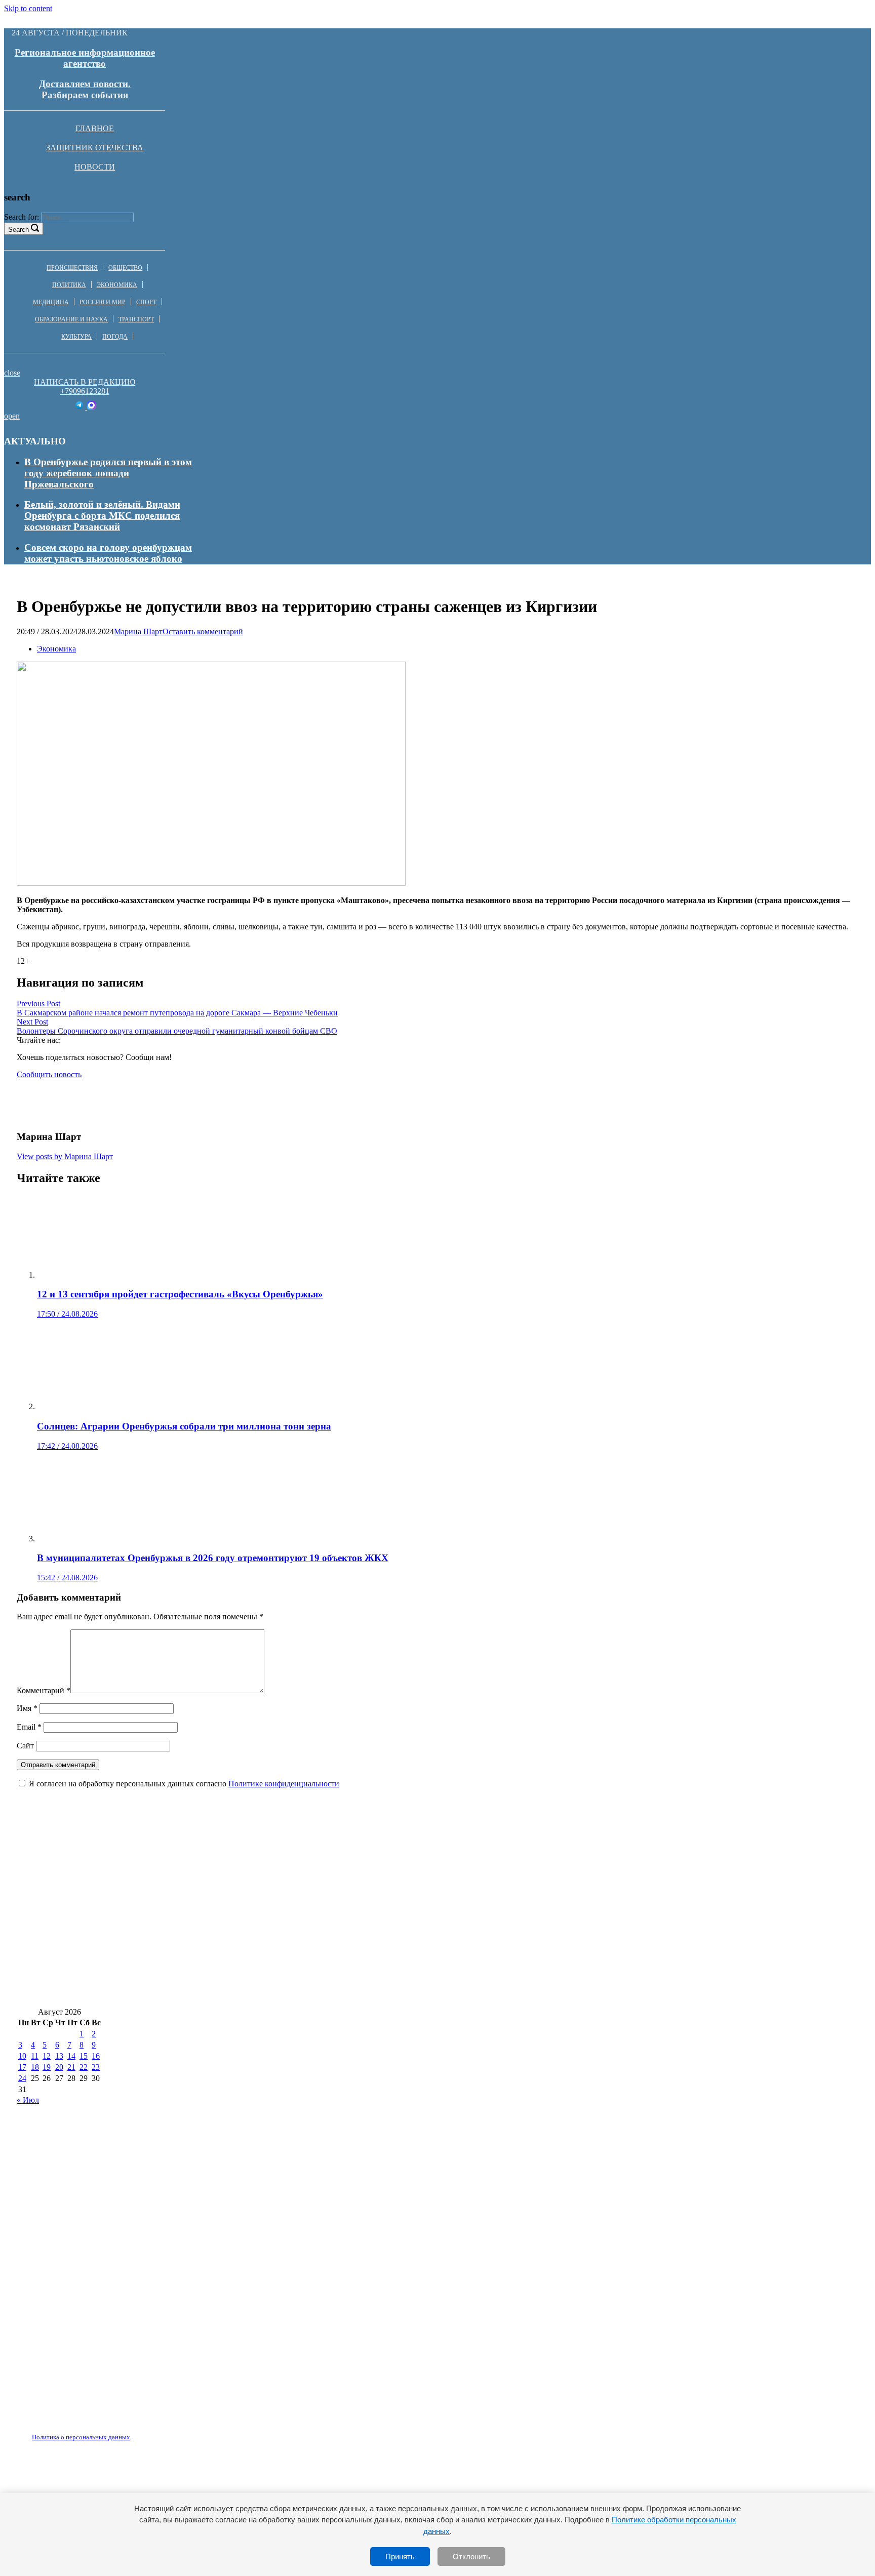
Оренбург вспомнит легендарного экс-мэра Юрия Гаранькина (498, 1902)
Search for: (22, 217)
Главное (95, 128)
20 (59, 2067)
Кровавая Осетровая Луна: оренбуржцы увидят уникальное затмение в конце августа (452, 1872)
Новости (95, 167)
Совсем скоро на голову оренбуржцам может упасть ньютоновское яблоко (108, 553)
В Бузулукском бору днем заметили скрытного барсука (140, 1872)
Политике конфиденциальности (284, 1784)
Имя (27, 1708)
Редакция (72, 2431)
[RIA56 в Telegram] (80, 407)
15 (84, 2056)
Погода (115, 337)
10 (22, 2056)
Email (29, 1727)
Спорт (146, 302)
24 (22, 2078)
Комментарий (44, 1690)
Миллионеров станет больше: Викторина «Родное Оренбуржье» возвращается (484, 1992)
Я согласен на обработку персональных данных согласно (184, 1784)
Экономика (117, 285)
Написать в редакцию (85, 382)
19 (47, 2067)
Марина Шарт (138, 631)
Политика (69, 285)
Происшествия (72, 268)
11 (35, 2056)
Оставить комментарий (203, 631)
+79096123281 (85, 391)
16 (96, 2056)
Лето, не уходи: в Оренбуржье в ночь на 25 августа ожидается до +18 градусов (188, 1902)
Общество (125, 268)
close (12, 373)
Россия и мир (103, 302)
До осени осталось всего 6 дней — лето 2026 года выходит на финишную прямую (195, 1932)
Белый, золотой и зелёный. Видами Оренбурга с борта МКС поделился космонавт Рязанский (102, 516)
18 (35, 2067)
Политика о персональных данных (81, 2437)
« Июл (28, 2100)
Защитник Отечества (95, 148)
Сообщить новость (49, 1074)
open (12, 416)
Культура (76, 337)
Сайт (25, 1746)
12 (47, 2056)
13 (59, 2056)
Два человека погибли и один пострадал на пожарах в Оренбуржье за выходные (551, 1932)
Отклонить (471, 2557)
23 (96, 2067)
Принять (400, 2557)
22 (84, 2067)
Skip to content (28, 8)
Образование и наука (71, 319)
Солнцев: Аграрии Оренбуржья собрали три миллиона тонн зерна (164, 1992)
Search (18, 230)
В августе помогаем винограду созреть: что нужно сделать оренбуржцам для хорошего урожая (226, 1962)
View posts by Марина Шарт (65, 1156)
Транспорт (136, 319)
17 (22, 2067)
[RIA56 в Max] (91, 407)
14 (71, 2056)
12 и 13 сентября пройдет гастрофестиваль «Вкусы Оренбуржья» (578, 1962)
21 (71, 2067)
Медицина (51, 302)
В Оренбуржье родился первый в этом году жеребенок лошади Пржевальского (108, 473)
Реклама (121, 2431)
